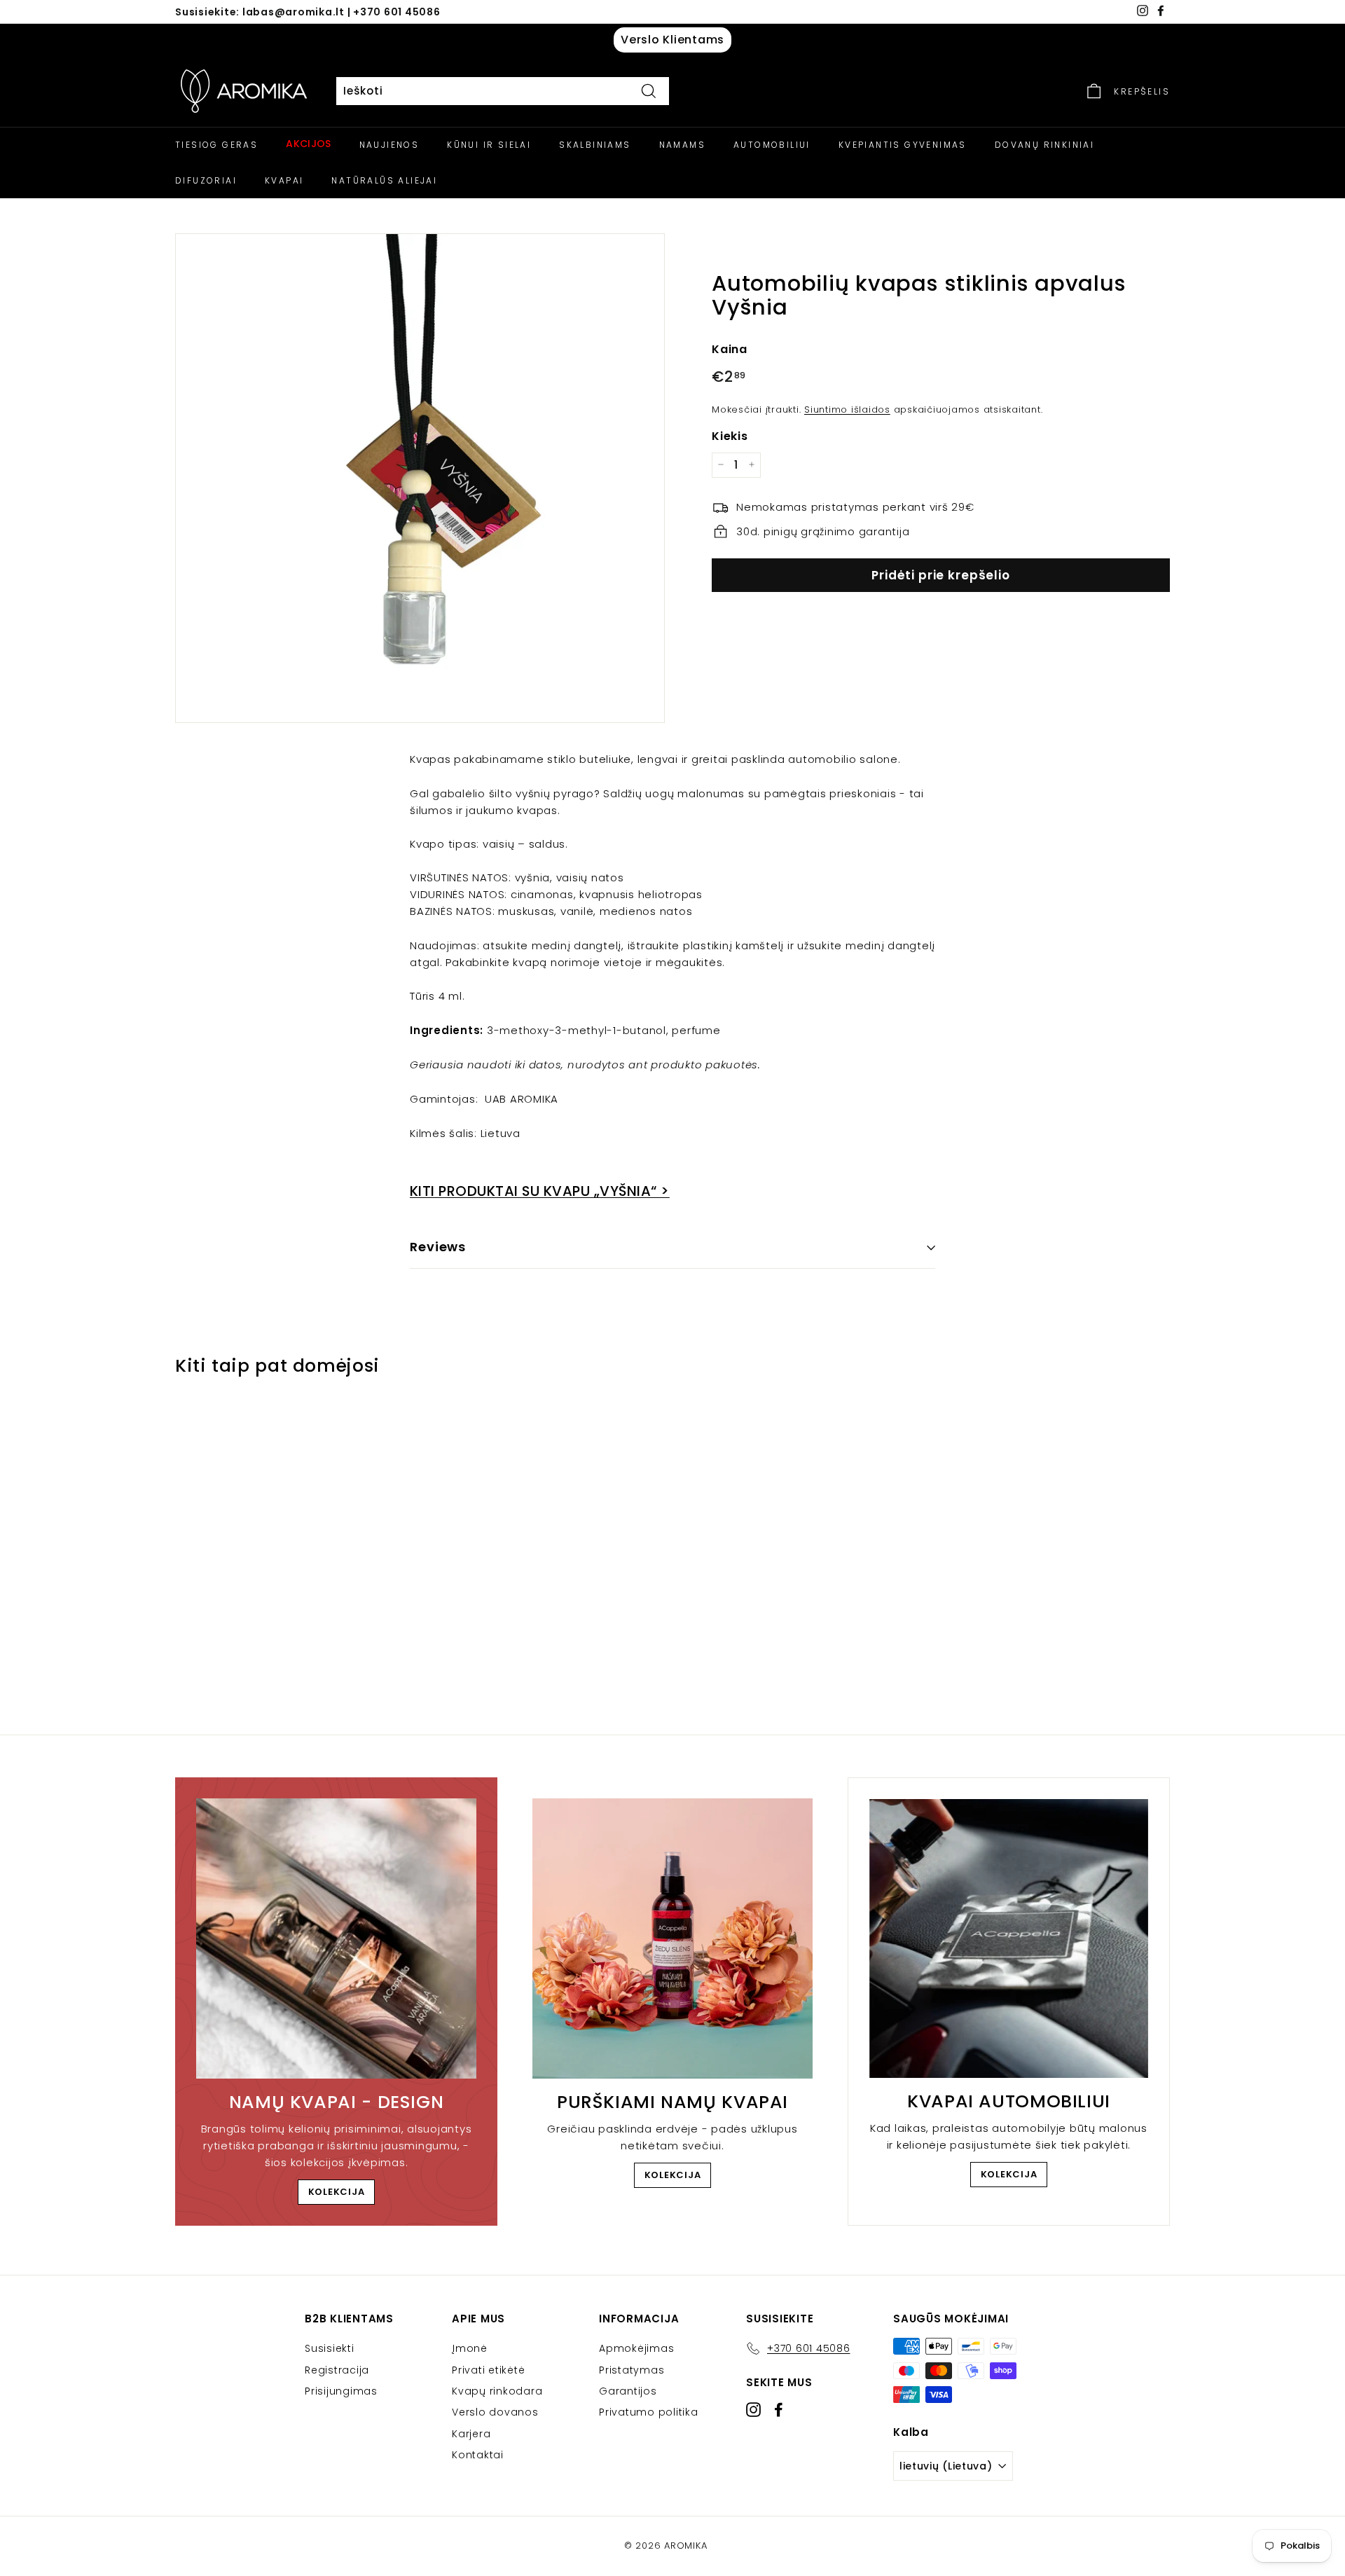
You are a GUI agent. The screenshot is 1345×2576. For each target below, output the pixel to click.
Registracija (337, 2370)
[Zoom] (420, 478)
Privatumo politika (649, 2412)
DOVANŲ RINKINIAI (1044, 145)
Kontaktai (478, 2455)
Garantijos (628, 2391)
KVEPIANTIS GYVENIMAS (903, 145)
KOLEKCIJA (337, 2192)
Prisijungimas (341, 2391)
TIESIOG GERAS (216, 145)
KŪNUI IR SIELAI (489, 145)
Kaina (730, 349)
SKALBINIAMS (595, 145)
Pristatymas (632, 2370)
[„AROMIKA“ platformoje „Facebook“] (779, 2410)
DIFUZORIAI (206, 180)
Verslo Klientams (672, 40)
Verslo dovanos (495, 2412)
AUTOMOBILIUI (772, 145)
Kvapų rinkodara (497, 2391)
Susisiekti (330, 2348)
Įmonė (470, 2348)
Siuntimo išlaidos (847, 409)
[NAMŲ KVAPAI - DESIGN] (336, 1938)
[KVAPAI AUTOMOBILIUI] (1009, 1938)
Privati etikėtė (488, 2370)
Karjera (471, 2434)
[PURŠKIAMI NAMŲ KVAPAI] (672, 1938)
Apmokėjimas (636, 2348)
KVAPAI (284, 180)
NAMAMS (682, 145)
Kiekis (730, 435)
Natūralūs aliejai (384, 180)
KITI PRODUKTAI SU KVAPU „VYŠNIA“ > (540, 1191)
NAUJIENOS (389, 145)
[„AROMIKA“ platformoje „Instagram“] (753, 2410)
